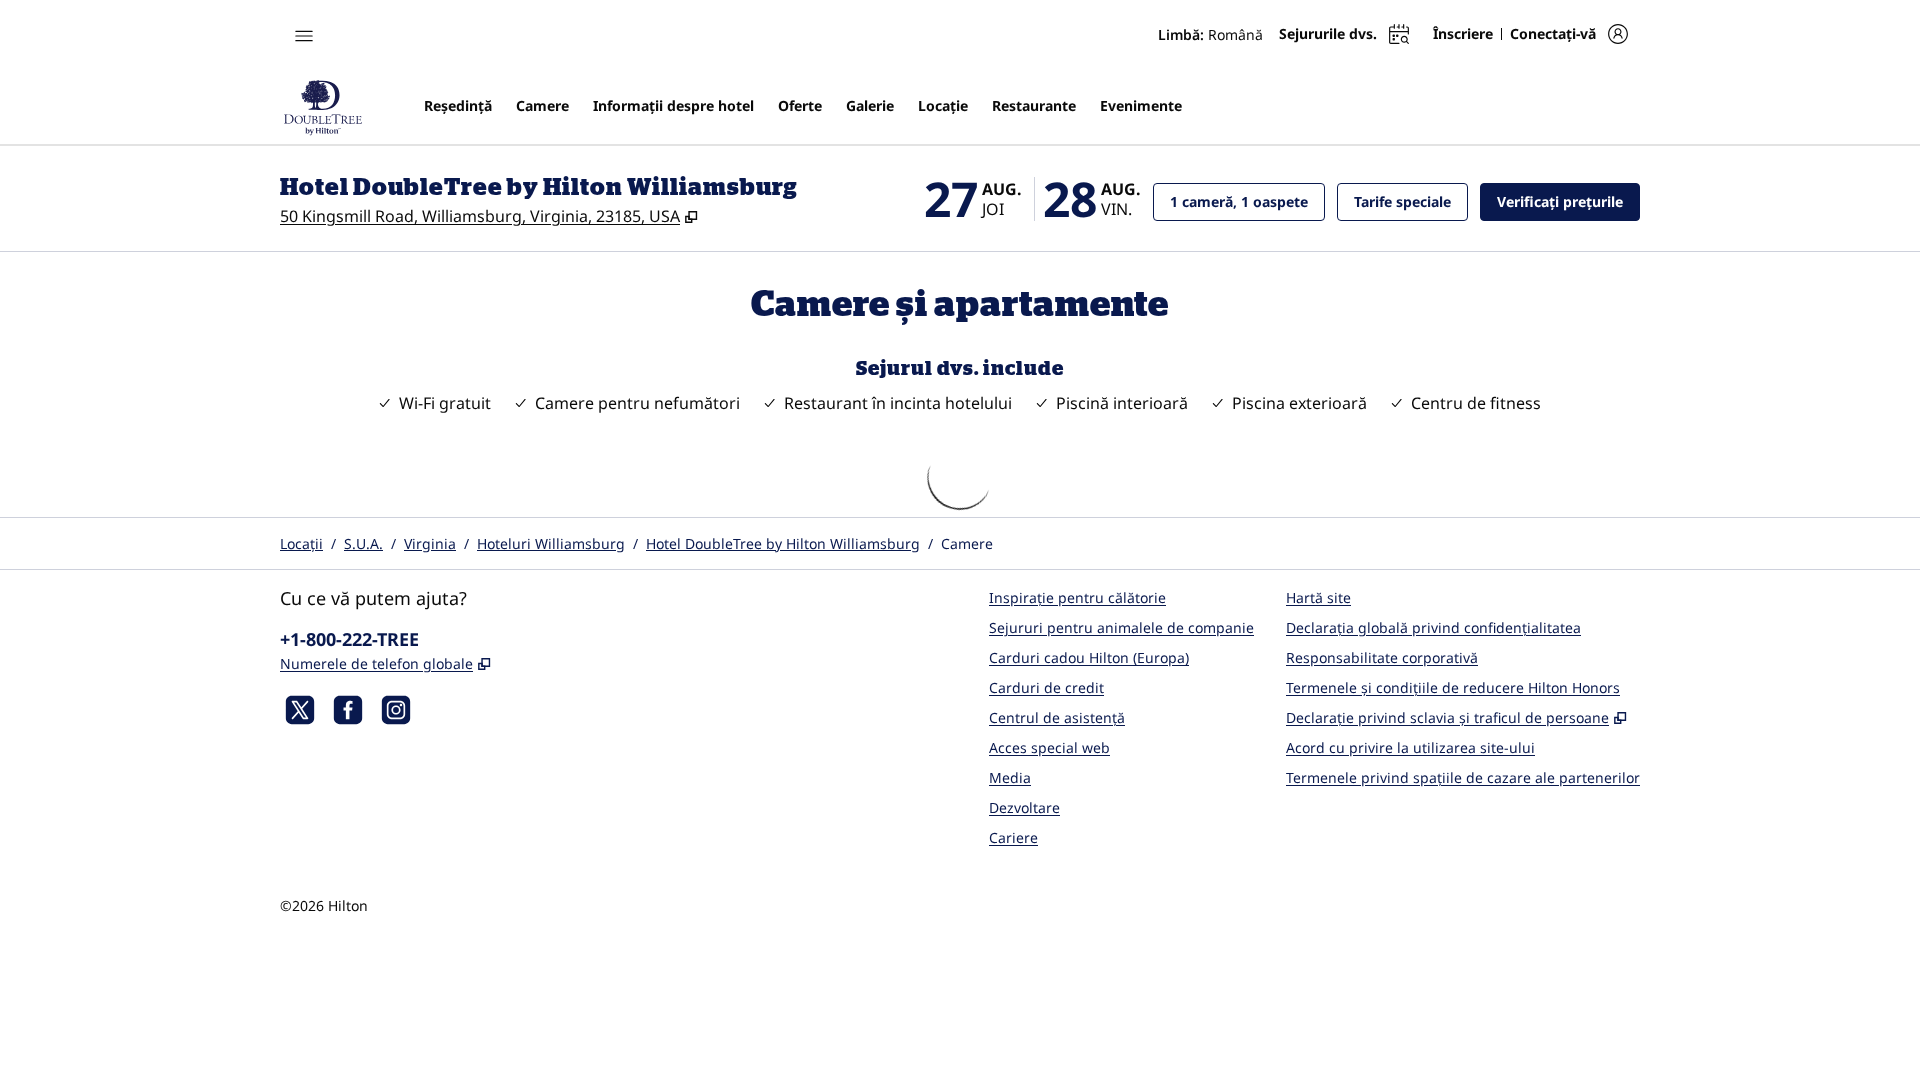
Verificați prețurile (1568, 201)
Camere (967, 543)
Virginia (430, 543)
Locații (301, 543)
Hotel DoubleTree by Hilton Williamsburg (783, 543)
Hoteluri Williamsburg (551, 543)
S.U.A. (363, 543)
